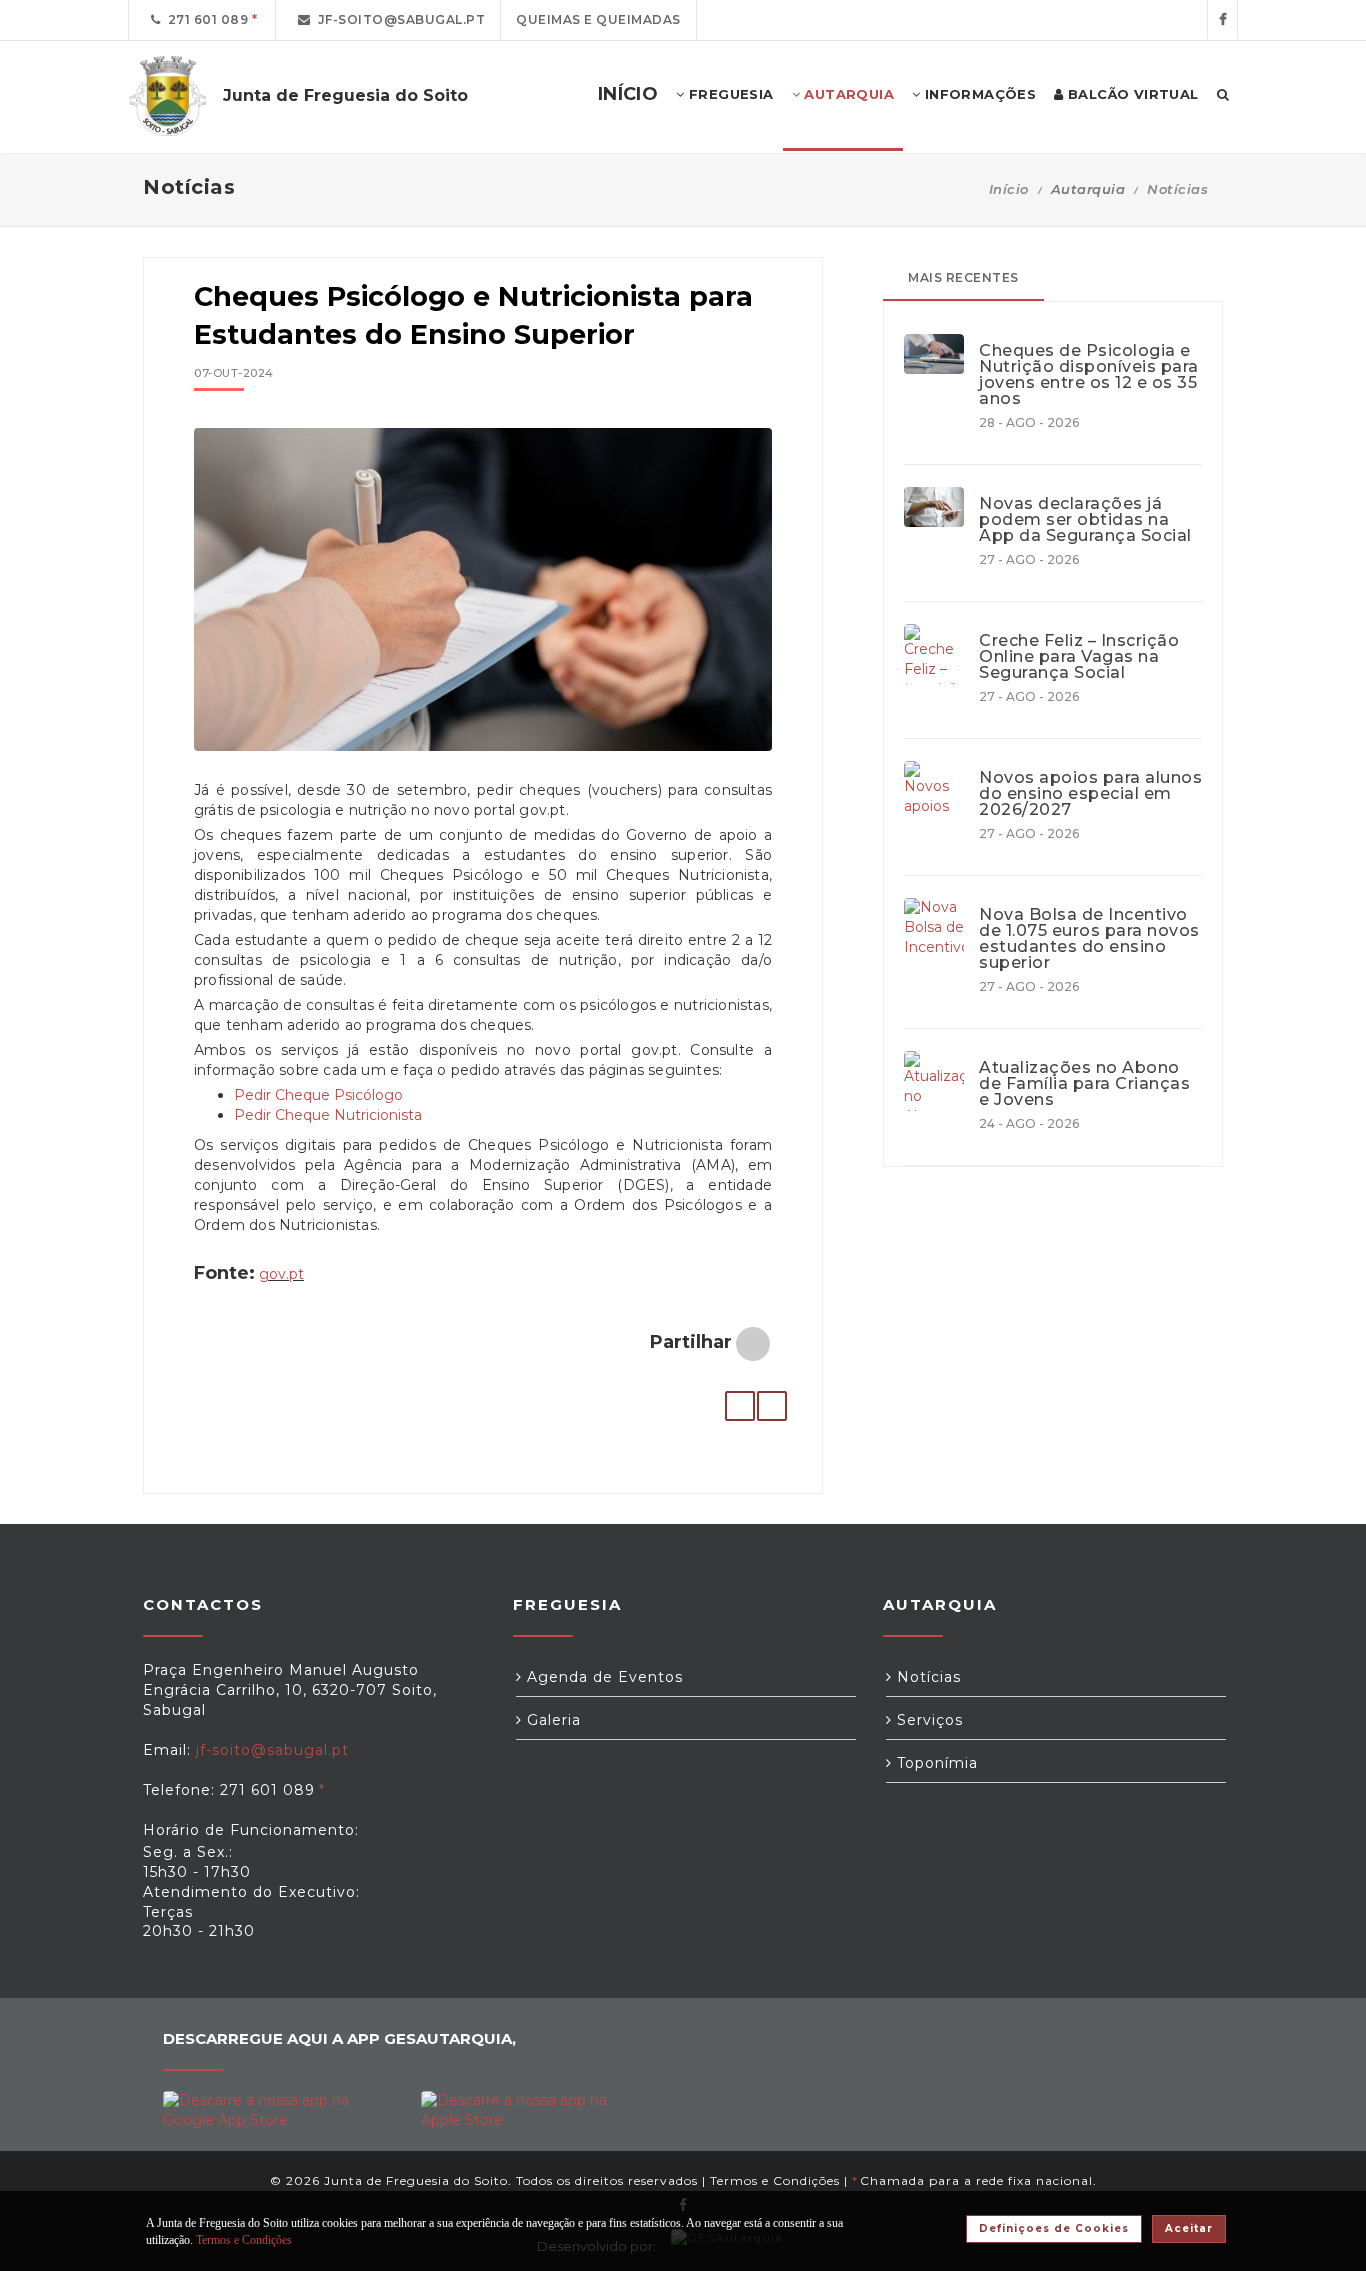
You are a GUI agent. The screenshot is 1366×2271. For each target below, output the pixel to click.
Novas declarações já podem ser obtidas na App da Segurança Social (1085, 520)
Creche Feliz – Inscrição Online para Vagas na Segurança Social (1079, 657)
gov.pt (281, 1274)
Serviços (927, 1720)
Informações (978, 94)
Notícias (1177, 189)
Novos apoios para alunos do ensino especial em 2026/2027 (1090, 794)
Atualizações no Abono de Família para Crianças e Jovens (1084, 1084)
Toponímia (935, 1763)
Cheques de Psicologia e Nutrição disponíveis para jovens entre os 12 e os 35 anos (1089, 375)
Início (1009, 189)
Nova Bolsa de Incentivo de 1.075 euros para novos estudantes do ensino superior (1089, 939)
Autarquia (847, 94)
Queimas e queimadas (598, 19)
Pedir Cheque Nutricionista (328, 1115)
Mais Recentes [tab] (963, 277)
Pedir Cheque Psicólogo (318, 1095)
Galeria (551, 1720)
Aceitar (1189, 2228)
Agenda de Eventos (602, 1677)
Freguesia (729, 94)
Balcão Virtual (1131, 94)
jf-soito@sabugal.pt (398, 19)
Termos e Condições (775, 2180)
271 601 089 (205, 19)
